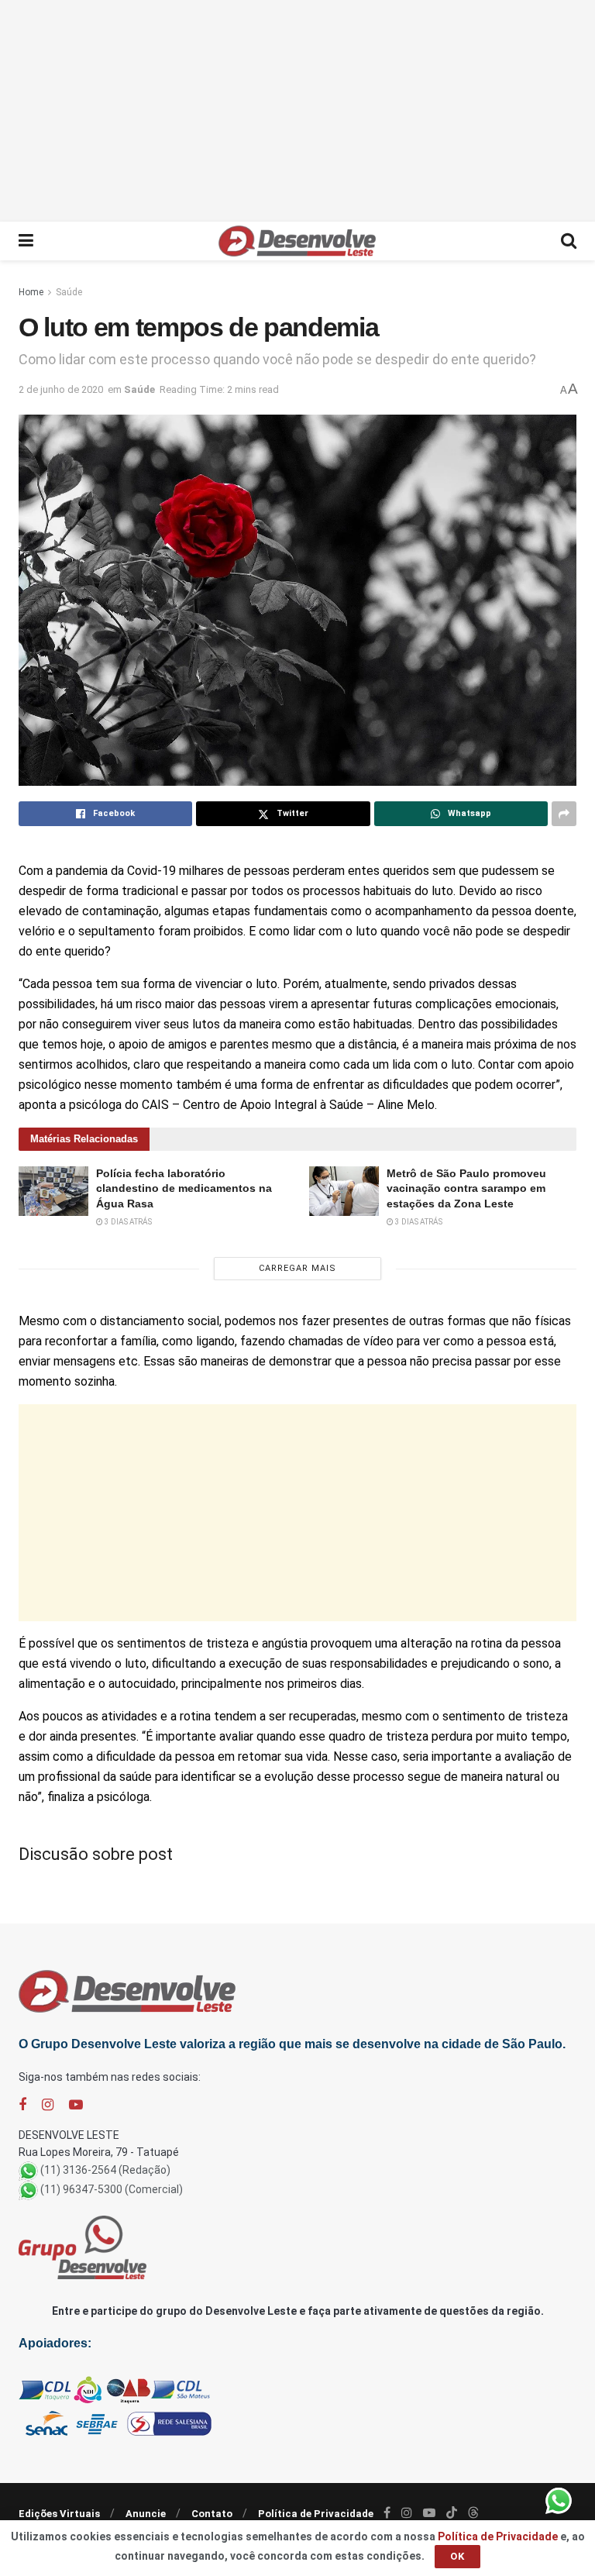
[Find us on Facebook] (22, 2105)
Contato (212, 2514)
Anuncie (146, 2514)
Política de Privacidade (316, 2514)
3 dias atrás (127, 1222)
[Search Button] (569, 241)
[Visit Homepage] (297, 241)
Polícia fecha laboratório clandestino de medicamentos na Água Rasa (184, 1188)
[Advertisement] (297, 108)
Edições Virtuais (59, 2514)
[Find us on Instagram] (48, 2105)
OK (457, 2556)
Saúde (69, 292)
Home (31, 292)
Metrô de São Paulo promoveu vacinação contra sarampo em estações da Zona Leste (466, 1188)
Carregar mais (297, 1268)
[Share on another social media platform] (564, 814)
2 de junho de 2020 (61, 389)
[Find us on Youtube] (76, 2105)
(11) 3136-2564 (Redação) (105, 2170)
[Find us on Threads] (473, 2513)
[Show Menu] (26, 241)
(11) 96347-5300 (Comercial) (112, 2189)
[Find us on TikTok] (452, 2513)
